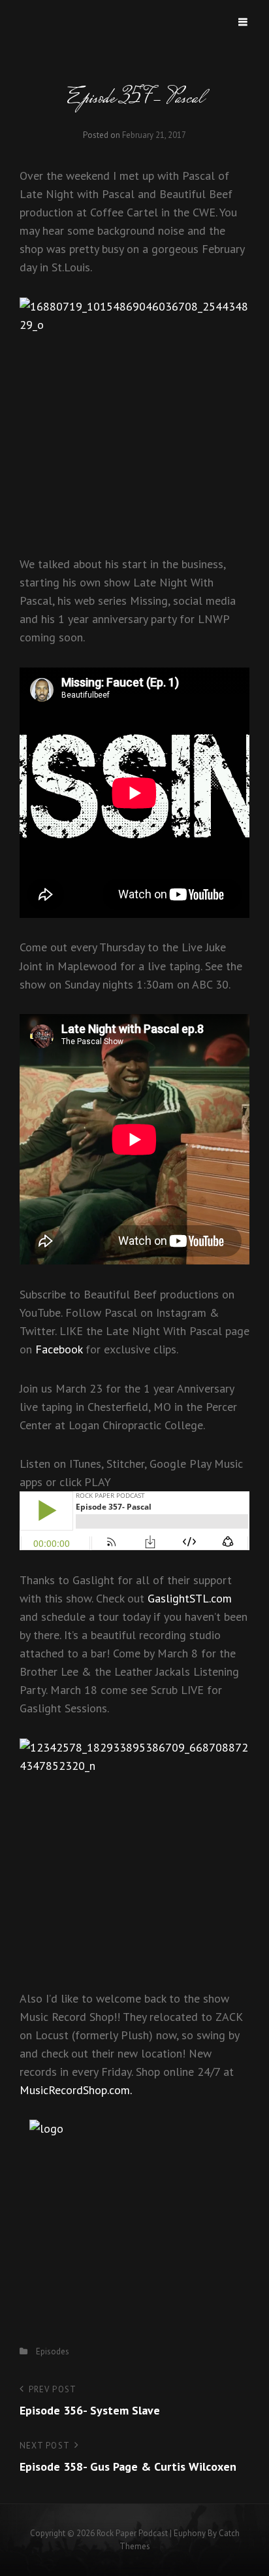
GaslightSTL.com (190, 1598)
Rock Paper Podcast (132, 2533)
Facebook (59, 1349)
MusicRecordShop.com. (76, 2090)
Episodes (53, 2351)
